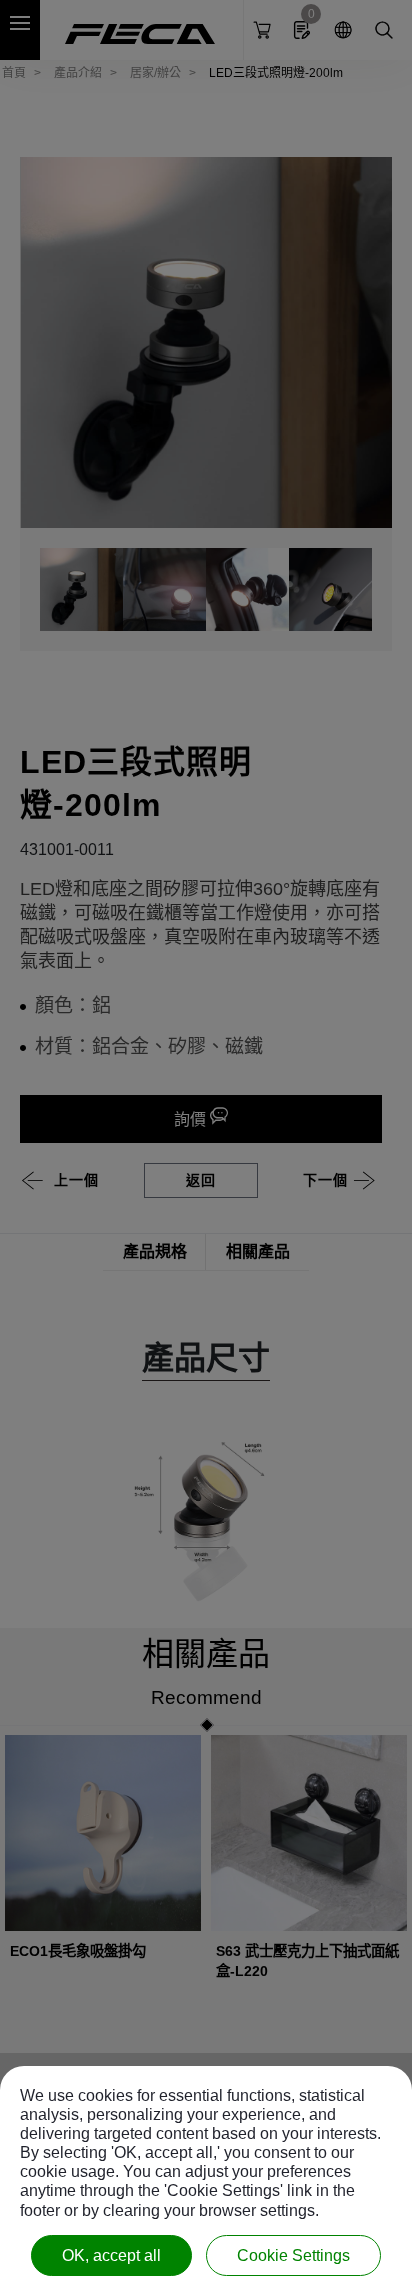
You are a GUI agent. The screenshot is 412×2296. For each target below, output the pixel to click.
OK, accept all (111, 2255)
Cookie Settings (293, 2255)
